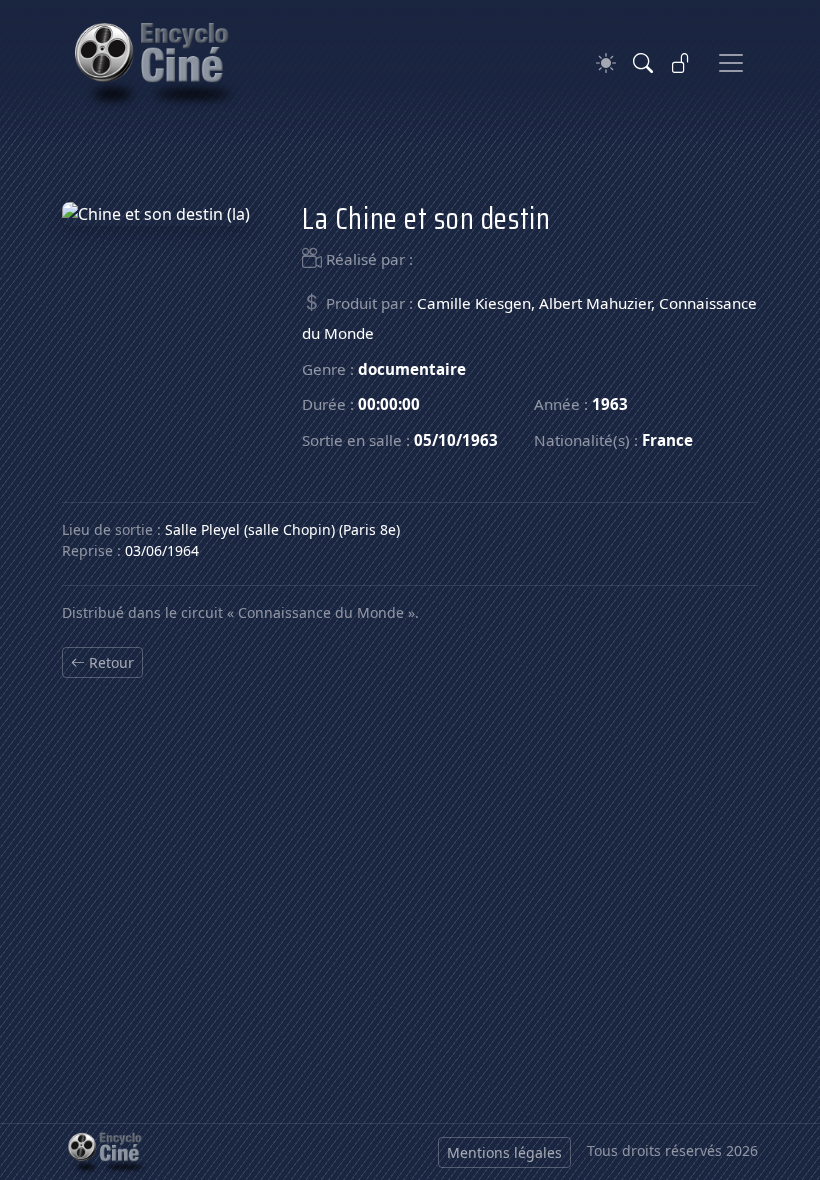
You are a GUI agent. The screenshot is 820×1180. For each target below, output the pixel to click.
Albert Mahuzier (595, 303)
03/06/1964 (162, 550)
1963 (610, 404)
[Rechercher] (643, 63)
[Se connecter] (681, 63)
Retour (109, 662)
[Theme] (606, 63)
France (667, 440)
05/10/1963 (456, 440)
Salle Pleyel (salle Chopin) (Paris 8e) (282, 529)
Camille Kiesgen (474, 303)
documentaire (412, 369)
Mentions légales (504, 1152)
